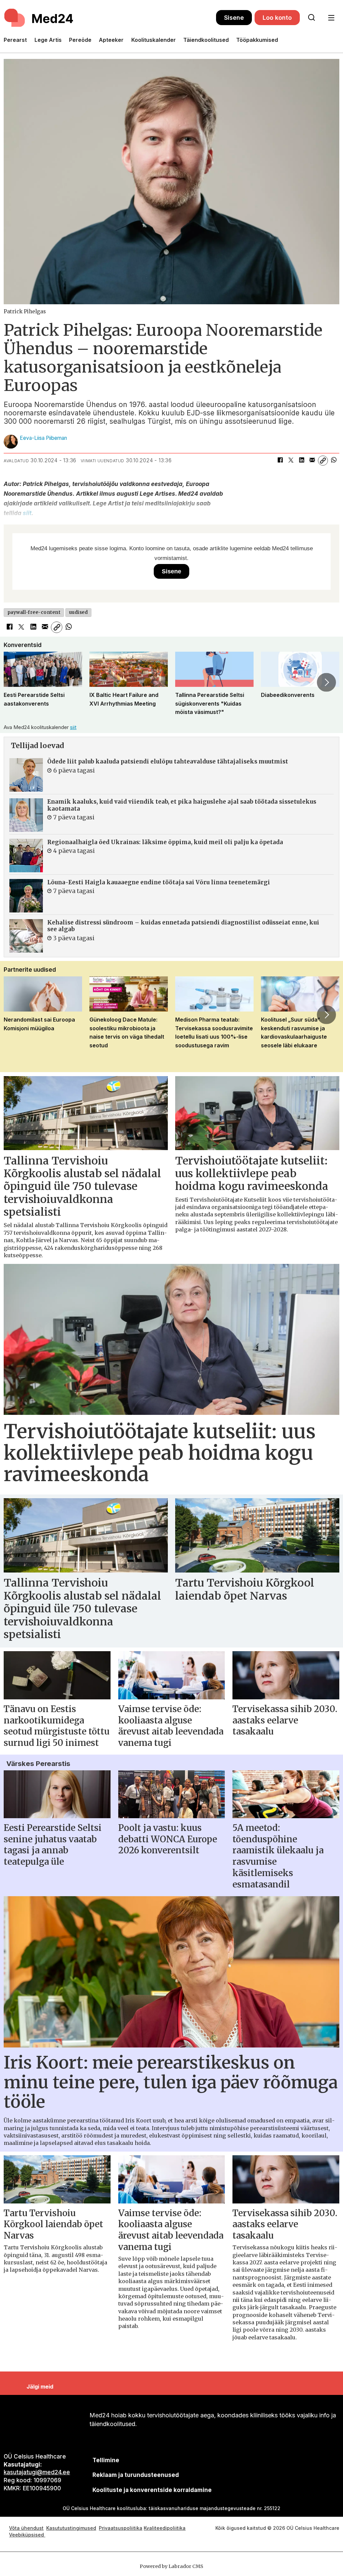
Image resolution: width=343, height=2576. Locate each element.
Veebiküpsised (27, 2535)
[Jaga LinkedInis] (301, 461)
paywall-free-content (34, 612)
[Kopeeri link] (323, 461)
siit (27, 513)
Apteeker (111, 40)
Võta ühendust (26, 2528)
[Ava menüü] (331, 18)
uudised (79, 612)
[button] (16, 682)
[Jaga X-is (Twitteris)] (291, 461)
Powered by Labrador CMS (171, 2566)
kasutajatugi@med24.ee (37, 2472)
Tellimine (106, 2460)
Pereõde (80, 40)
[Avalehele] (110, 18)
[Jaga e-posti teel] (312, 461)
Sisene (234, 18)
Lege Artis (48, 40)
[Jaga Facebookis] (280, 461)
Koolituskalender (154, 40)
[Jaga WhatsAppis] (334, 461)
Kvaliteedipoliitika (165, 2528)
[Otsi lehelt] (312, 18)
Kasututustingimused (71, 2528)
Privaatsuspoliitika (121, 2528)
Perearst (15, 40)
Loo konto (277, 18)
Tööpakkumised (257, 40)
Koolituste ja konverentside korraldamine (152, 2490)
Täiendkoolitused (206, 40)
